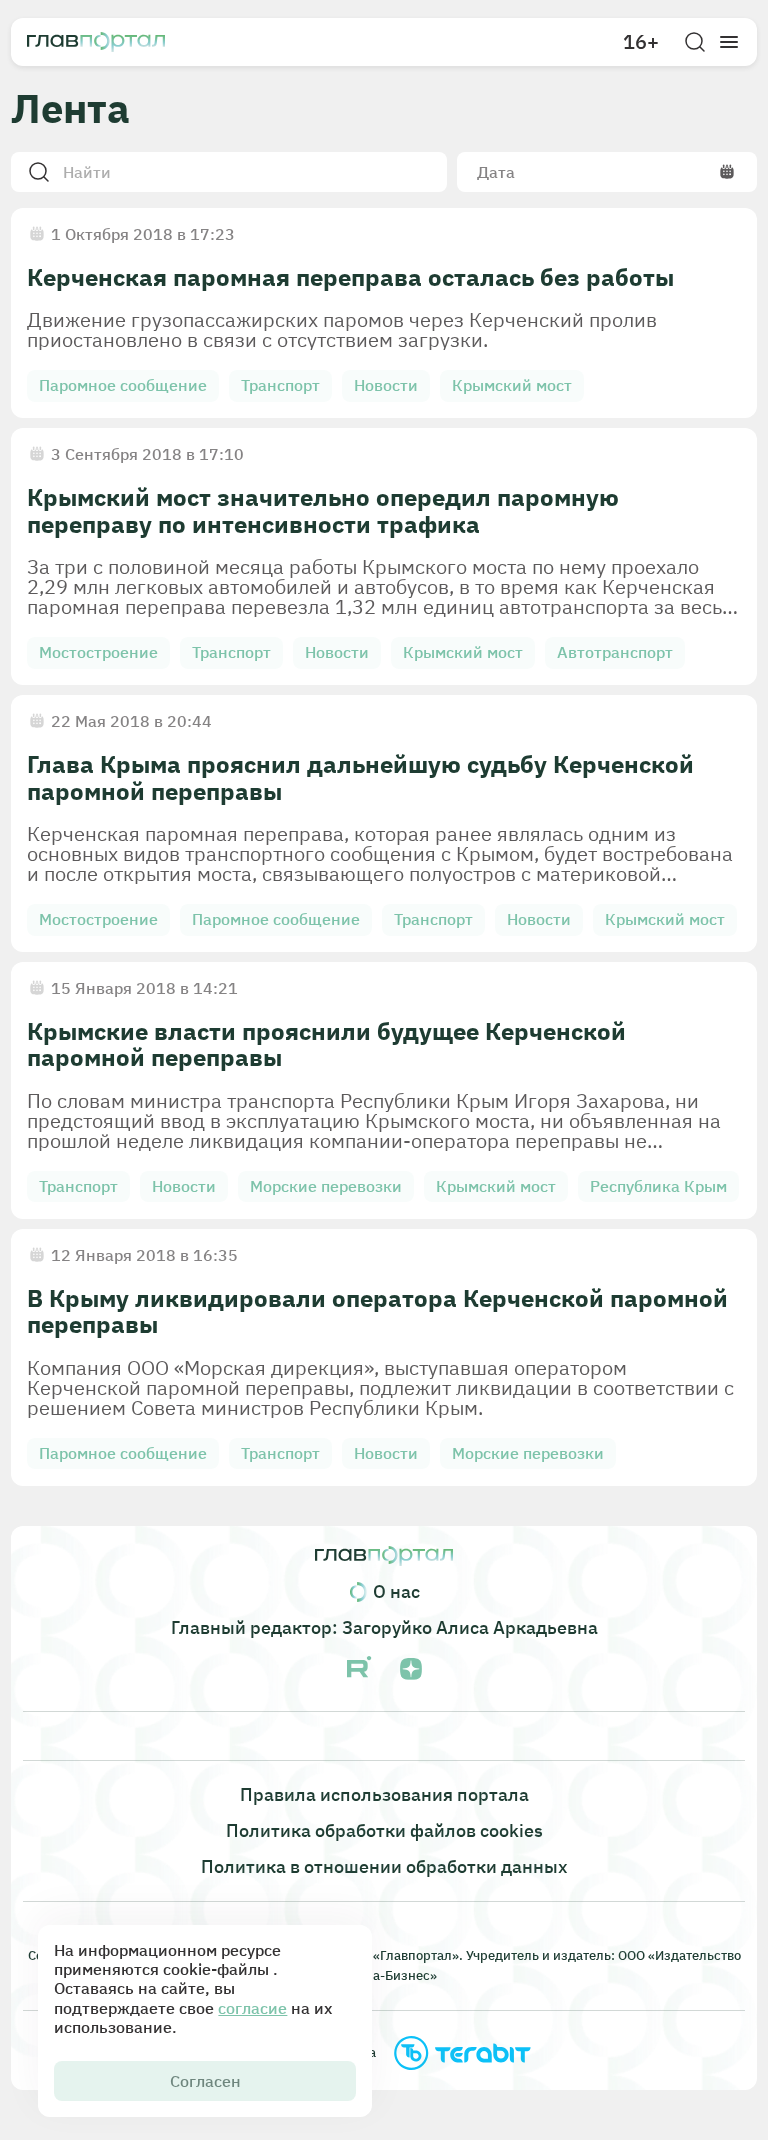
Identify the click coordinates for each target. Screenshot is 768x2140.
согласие (252, 2008)
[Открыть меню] (729, 42)
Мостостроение (98, 652)
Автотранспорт (615, 652)
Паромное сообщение (123, 385)
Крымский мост (512, 385)
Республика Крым (658, 1186)
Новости (386, 385)
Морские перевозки (326, 1186)
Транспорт (280, 385)
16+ (641, 42)
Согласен (205, 2081)
